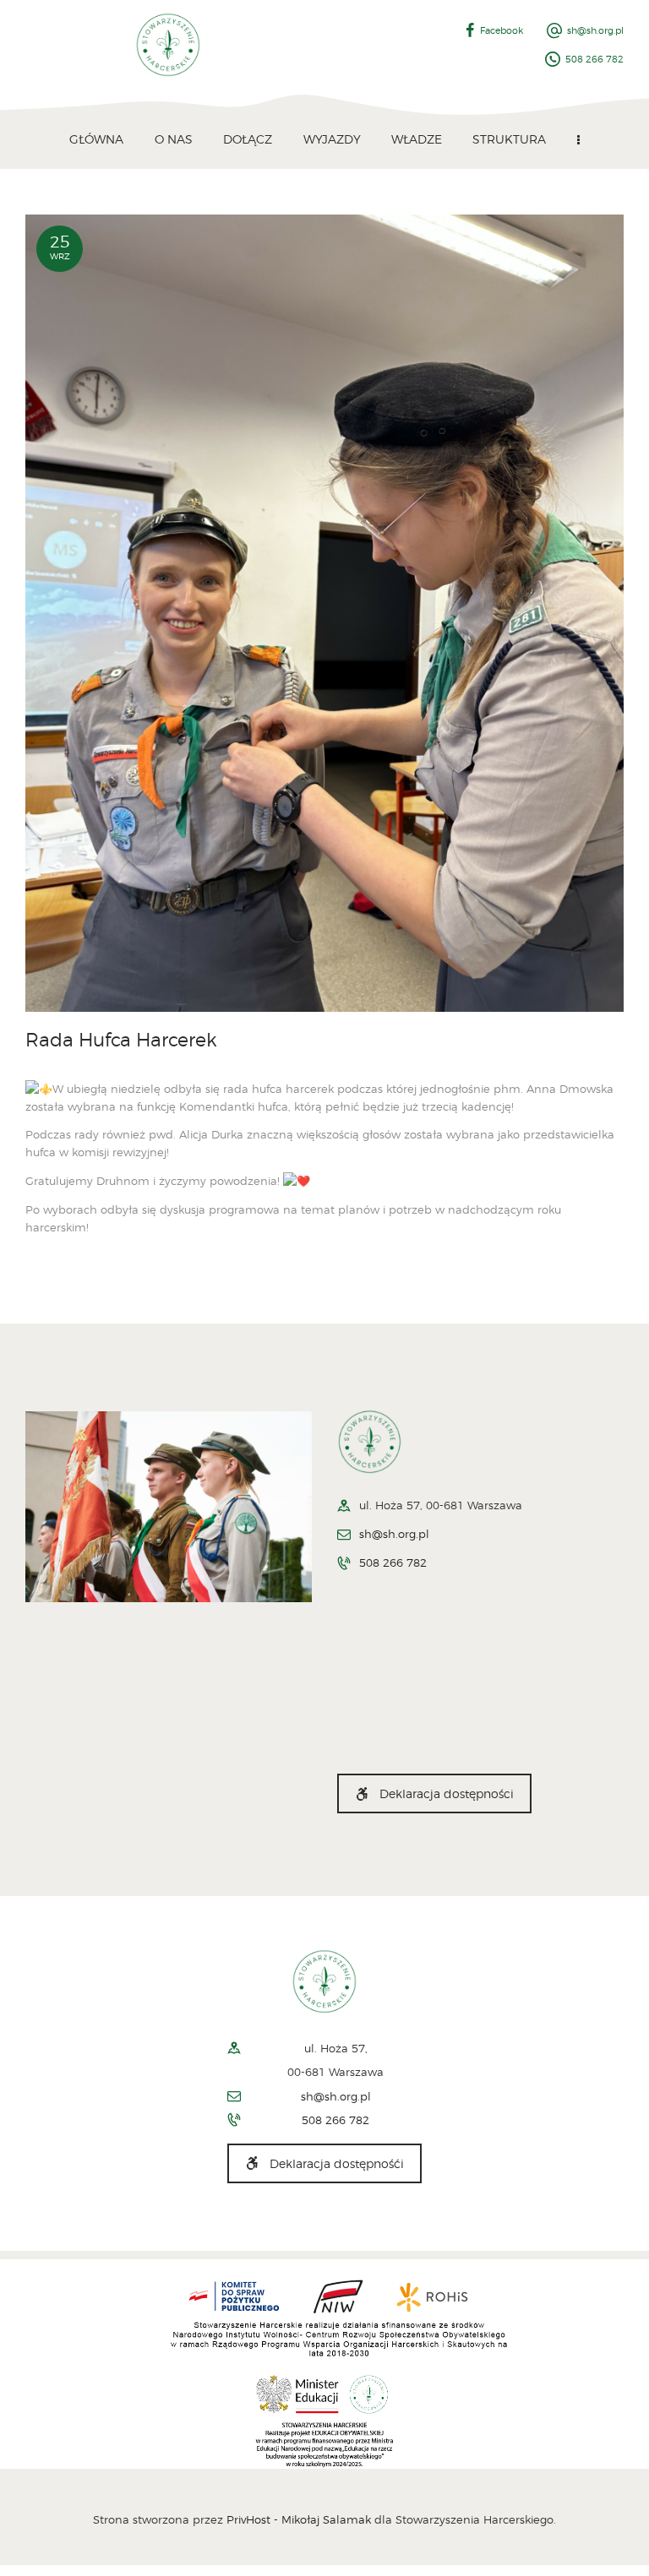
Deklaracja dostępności (447, 1793)
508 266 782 (393, 1562)
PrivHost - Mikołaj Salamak (300, 2519)
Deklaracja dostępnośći (337, 2163)
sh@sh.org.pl (394, 1534)
